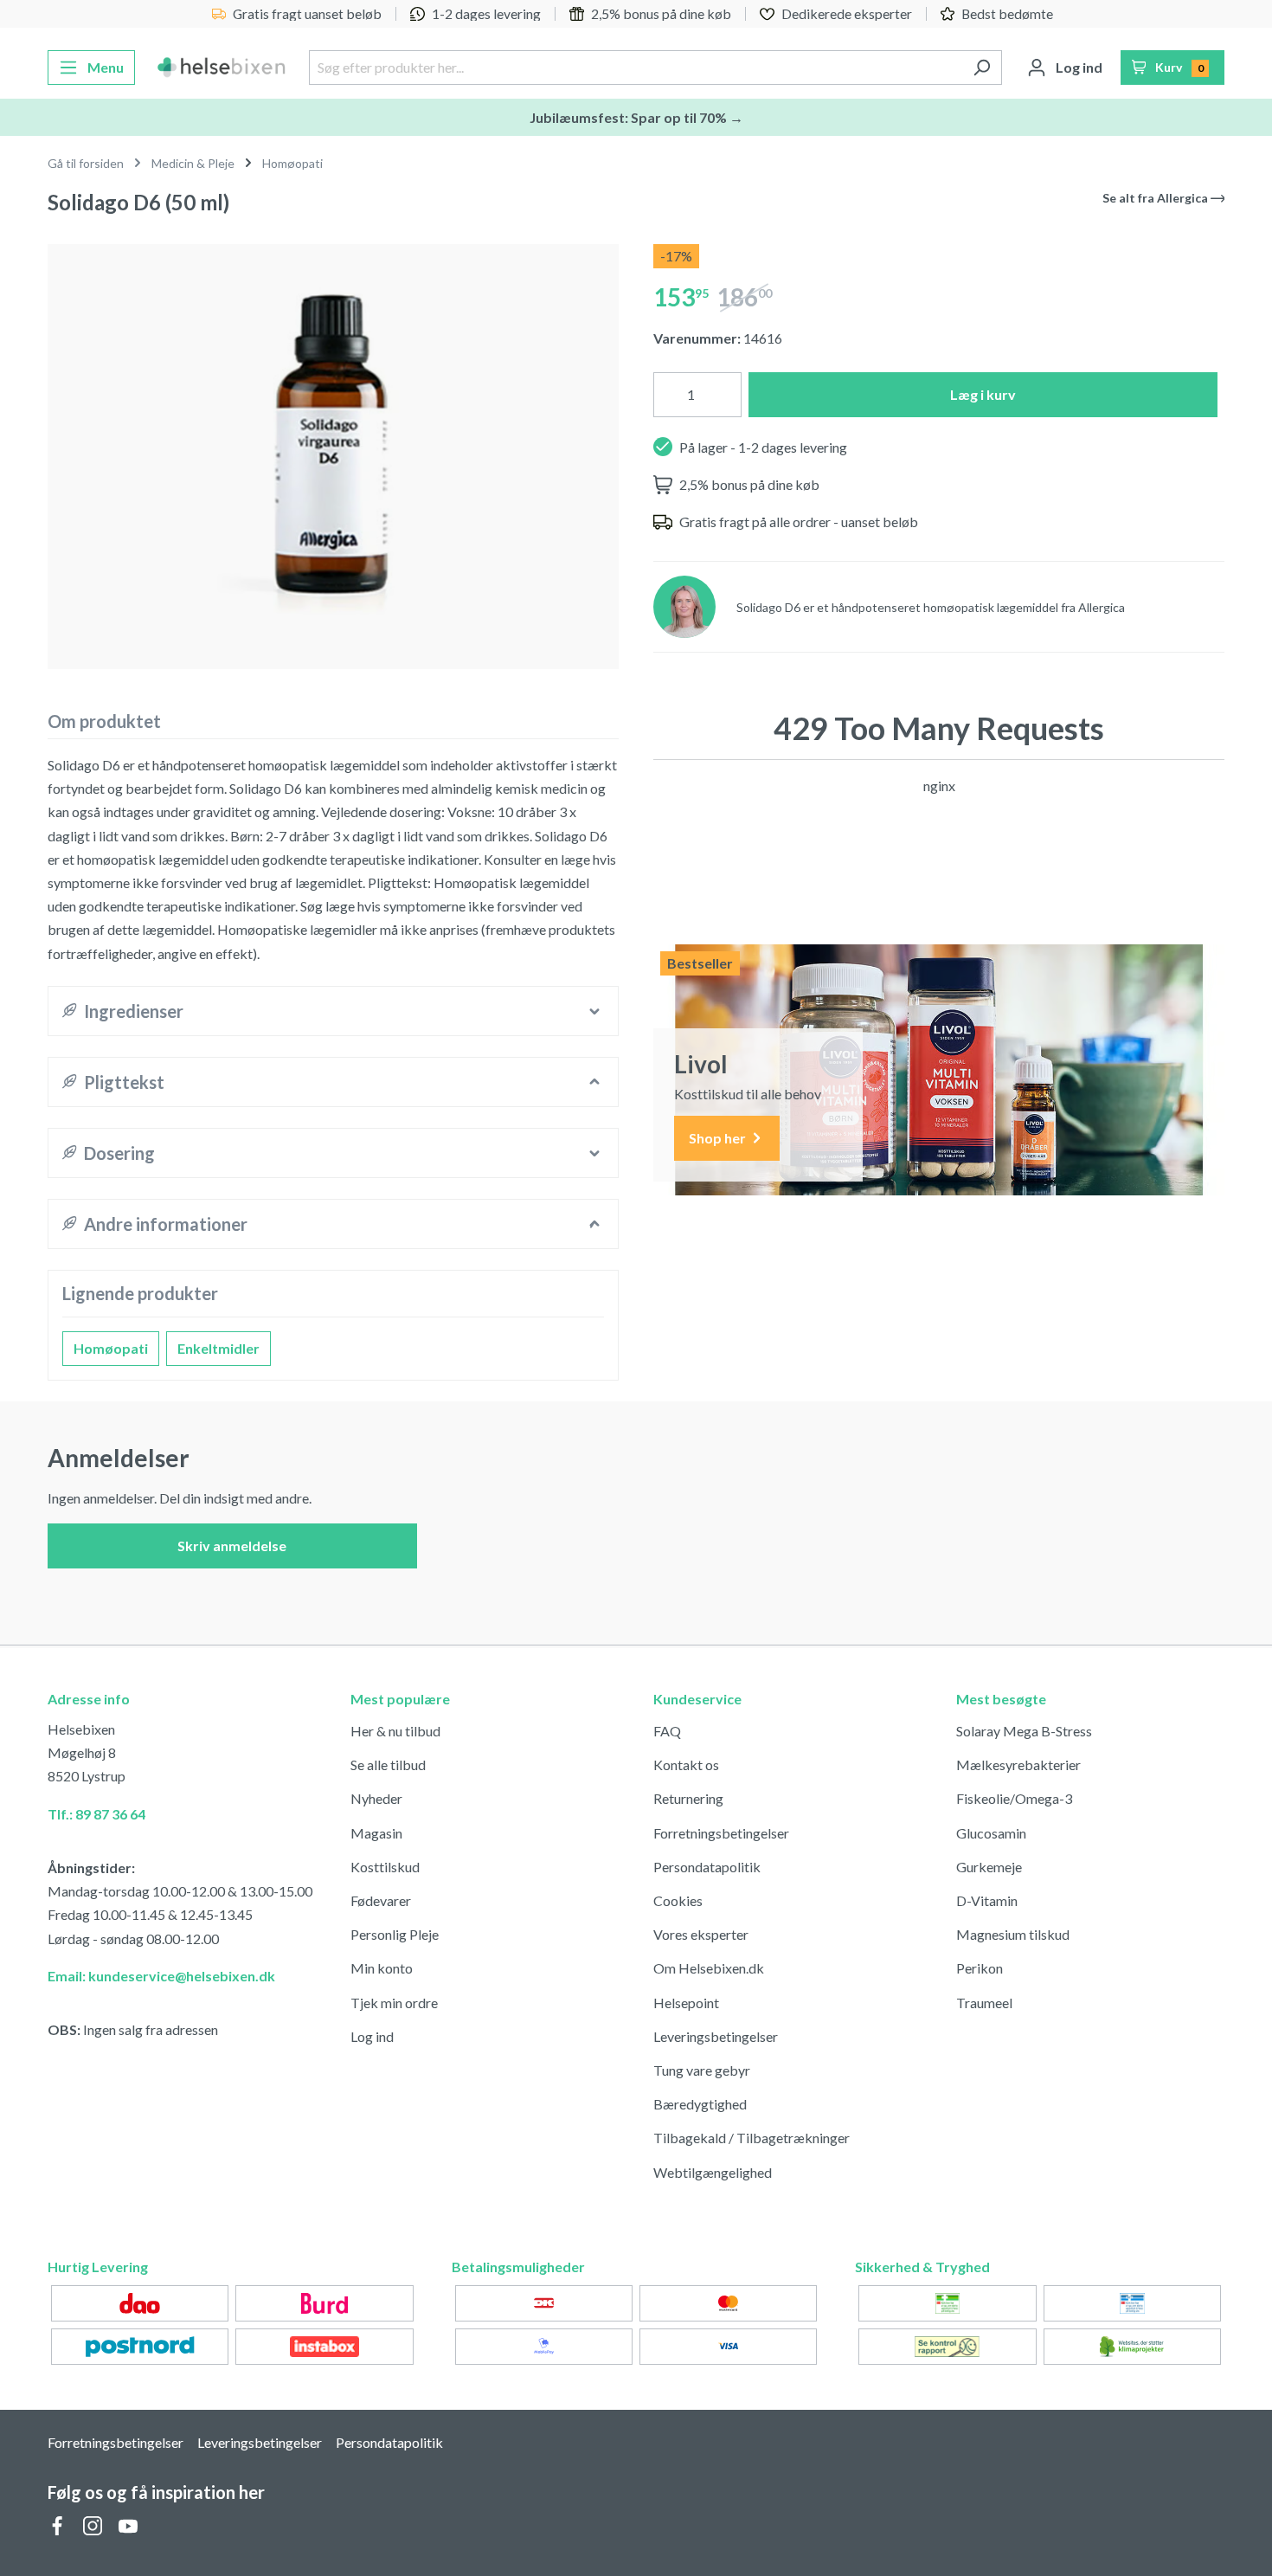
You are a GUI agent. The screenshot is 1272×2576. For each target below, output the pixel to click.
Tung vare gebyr (702, 2070)
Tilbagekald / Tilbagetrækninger (752, 2138)
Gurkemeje (989, 1867)
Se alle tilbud (388, 1765)
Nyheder (376, 1798)
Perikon (980, 1968)
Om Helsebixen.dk (709, 1968)
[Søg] (982, 68)
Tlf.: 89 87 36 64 (96, 1814)
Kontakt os (686, 1765)
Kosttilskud (385, 1867)
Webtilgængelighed (713, 2172)
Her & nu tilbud (395, 1731)
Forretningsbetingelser (721, 1833)
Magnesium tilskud (1013, 1934)
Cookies (678, 1900)
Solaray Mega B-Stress (1024, 1731)
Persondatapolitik (707, 1867)
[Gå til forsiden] (222, 68)
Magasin (376, 1833)
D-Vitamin (987, 1900)
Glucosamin (991, 1833)
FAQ (667, 1731)
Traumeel (984, 2003)
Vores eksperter (701, 1934)
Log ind (372, 2036)
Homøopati (111, 1348)
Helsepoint (686, 2003)
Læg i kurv (983, 394)
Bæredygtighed (700, 2104)
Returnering (688, 1798)
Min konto (382, 1968)
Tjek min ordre (394, 2003)
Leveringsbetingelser (716, 2036)
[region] (333, 450)
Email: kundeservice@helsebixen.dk (161, 1976)
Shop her (719, 1138)
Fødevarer (381, 1900)
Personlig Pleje (395, 1934)
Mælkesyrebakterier (1018, 1765)
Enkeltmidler (218, 1348)
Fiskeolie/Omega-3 (1014, 1798)
